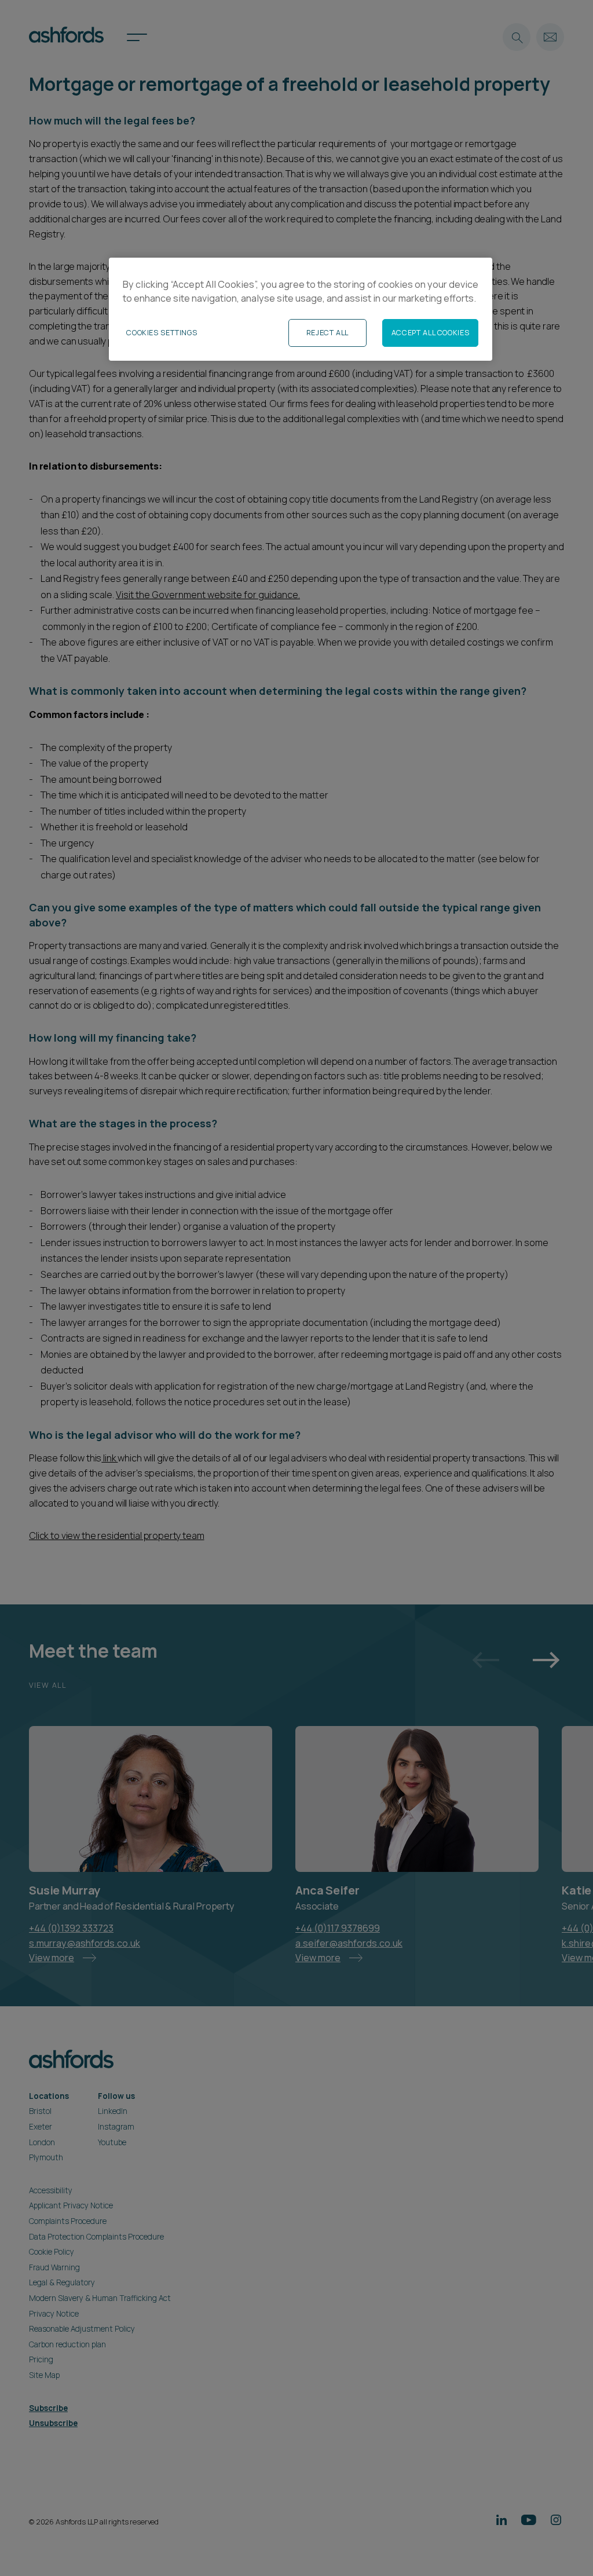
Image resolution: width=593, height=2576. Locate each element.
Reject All (327, 333)
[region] (301, 309)
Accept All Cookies (430, 333)
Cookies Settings (162, 333)
